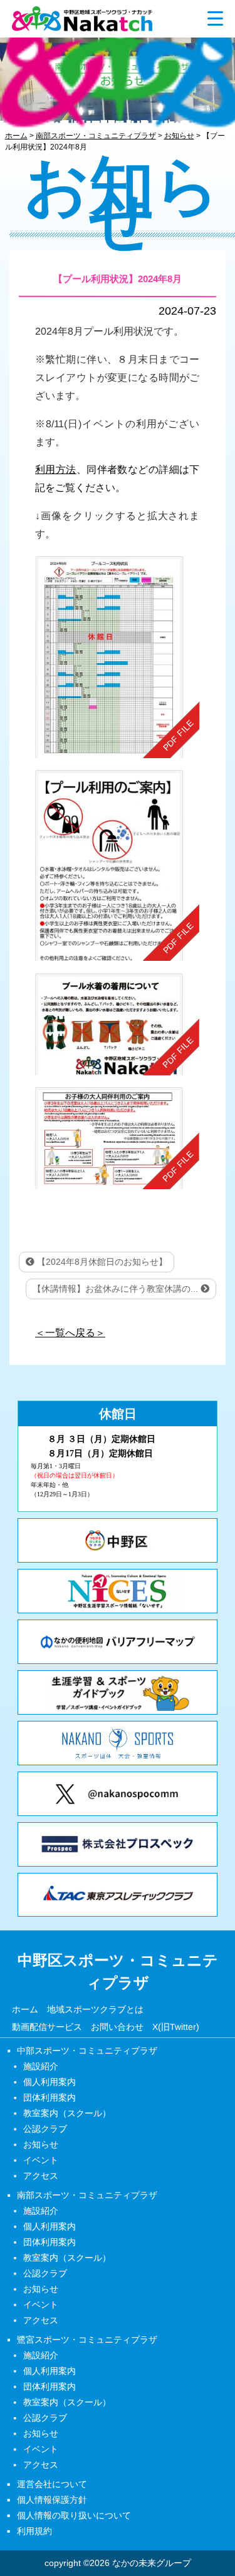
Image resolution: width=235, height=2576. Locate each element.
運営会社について (52, 2484)
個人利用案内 (50, 2082)
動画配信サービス (47, 2026)
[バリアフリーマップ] (118, 1642)
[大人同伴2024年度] (118, 1139)
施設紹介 (41, 2066)
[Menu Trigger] (215, 18)
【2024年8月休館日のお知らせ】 (101, 1262)
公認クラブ (45, 2129)
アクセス (41, 2176)
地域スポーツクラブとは (95, 2009)
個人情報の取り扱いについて (74, 2515)
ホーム (25, 2009)
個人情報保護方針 (52, 2500)
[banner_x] (118, 1794)
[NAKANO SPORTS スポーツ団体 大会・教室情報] (118, 1743)
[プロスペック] (118, 1844)
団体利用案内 (50, 2097)
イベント (41, 2160)
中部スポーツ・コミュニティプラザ (87, 2051)
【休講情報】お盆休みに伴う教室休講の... (117, 1289)
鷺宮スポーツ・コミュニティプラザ (87, 2340)
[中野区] (118, 1540)
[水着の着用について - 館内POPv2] (118, 1024)
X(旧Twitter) (176, 2026)
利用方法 (56, 469)
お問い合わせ (117, 2026)
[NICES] (118, 1591)
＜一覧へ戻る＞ (70, 1333)
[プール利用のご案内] (118, 866)
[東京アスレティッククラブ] (118, 1895)
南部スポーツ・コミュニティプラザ (87, 2195)
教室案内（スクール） (67, 2113)
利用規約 (34, 2531)
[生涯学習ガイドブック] (118, 1692)
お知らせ (41, 2144)
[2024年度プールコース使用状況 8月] (118, 657)
